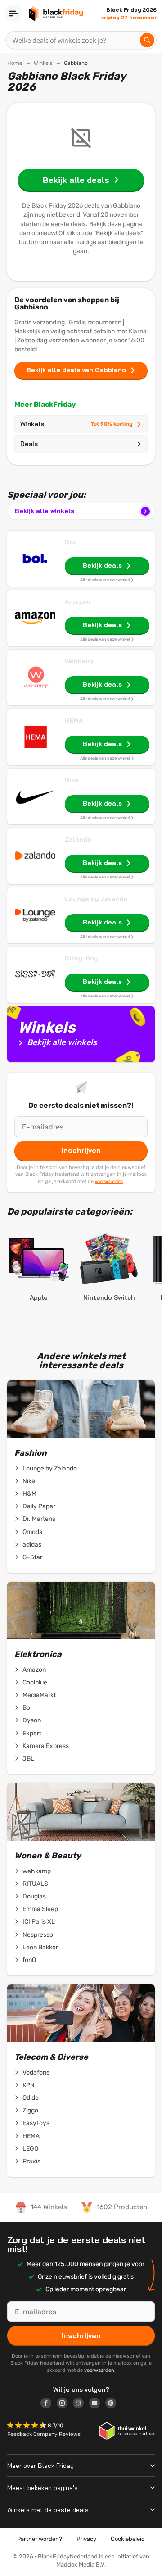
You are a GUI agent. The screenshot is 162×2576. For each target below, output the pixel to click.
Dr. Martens (39, 1519)
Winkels (43, 63)
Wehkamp (80, 661)
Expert (32, 1733)
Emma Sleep (40, 1909)
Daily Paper (39, 1506)
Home (15, 63)
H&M (29, 1494)
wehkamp (37, 1871)
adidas (32, 1545)
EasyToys (36, 2123)
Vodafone (36, 2073)
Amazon (78, 601)
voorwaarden (109, 1181)
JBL (28, 1759)
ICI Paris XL (39, 1922)
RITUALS (35, 1884)
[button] (27, 2426)
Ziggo (30, 2110)
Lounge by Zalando (96, 899)
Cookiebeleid (128, 2539)
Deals (29, 444)
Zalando (78, 839)
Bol (70, 542)
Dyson (32, 1720)
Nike (72, 780)
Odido (31, 2098)
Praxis (31, 2161)
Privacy (86, 2539)
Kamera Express (46, 1746)
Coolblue (35, 1682)
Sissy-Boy (81, 958)
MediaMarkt (39, 1695)
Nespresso (38, 1935)
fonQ (29, 1960)
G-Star (32, 1557)
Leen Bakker (40, 1947)
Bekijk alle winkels (45, 511)
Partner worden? (40, 2539)
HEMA (74, 720)
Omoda (33, 1532)
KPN (29, 2085)
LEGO (30, 2149)
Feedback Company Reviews (44, 2434)
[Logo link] (49, 2404)
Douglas (34, 1896)
